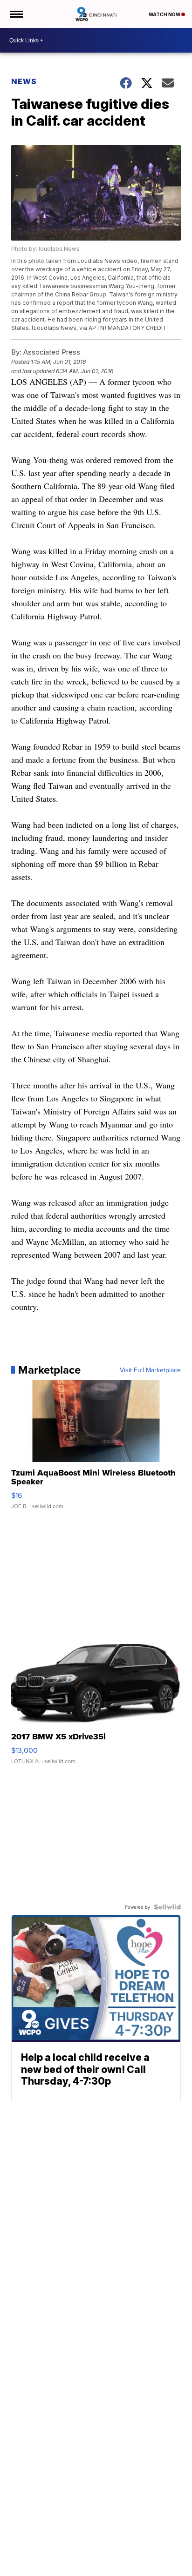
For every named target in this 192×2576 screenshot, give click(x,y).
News (24, 81)
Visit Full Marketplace (150, 1370)
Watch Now (165, 14)
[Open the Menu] (16, 14)
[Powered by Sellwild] (167, 1907)
